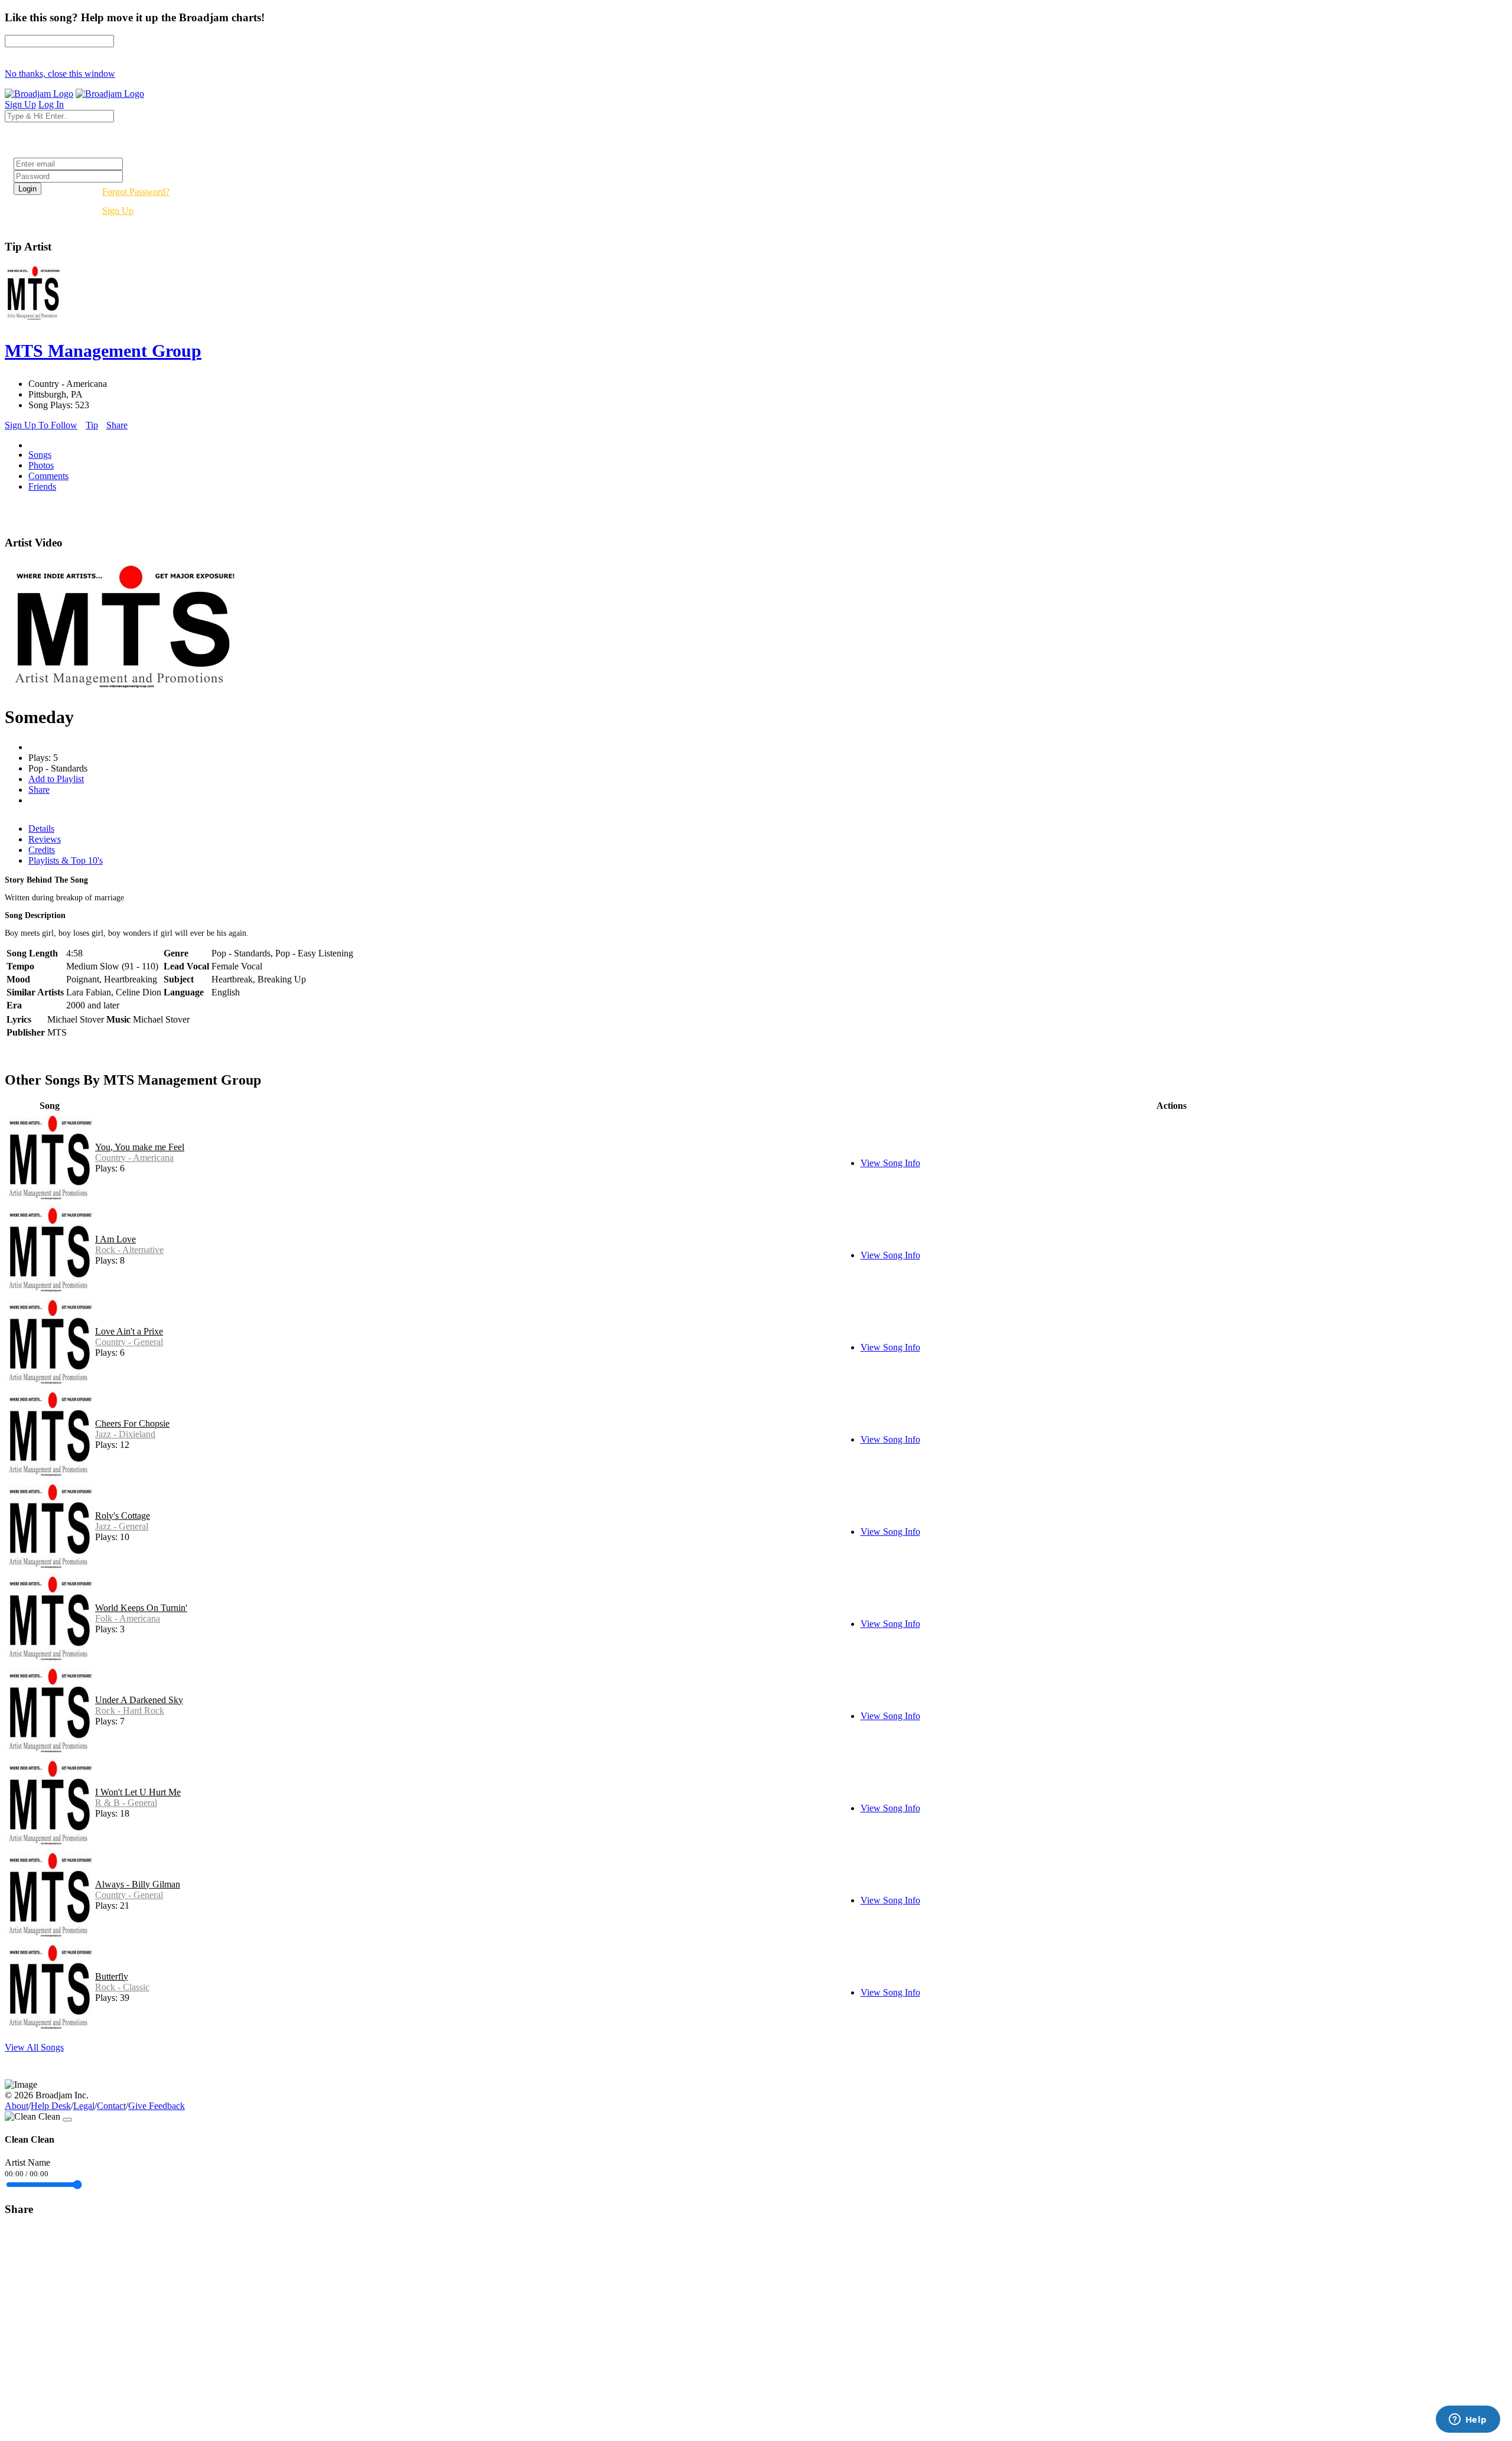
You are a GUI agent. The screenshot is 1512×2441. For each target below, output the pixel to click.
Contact (111, 2106)
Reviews (45, 839)
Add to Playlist (56, 779)
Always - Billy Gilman (138, 1884)
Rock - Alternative (129, 1250)
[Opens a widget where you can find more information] (1468, 2420)
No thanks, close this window (60, 74)
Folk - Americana (128, 1618)
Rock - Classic (122, 1987)
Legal (84, 2106)
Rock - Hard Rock (130, 1711)
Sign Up (118, 211)
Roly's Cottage (123, 1516)
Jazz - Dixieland (125, 1434)
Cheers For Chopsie (132, 1423)
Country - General (129, 1342)
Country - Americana (134, 1158)
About (17, 2106)
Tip (92, 425)
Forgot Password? (136, 192)
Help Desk (51, 2106)
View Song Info (890, 1163)
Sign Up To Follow (41, 425)
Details (41, 829)
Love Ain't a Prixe (129, 1331)
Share (117, 425)
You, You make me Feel (140, 1147)
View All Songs (34, 2047)
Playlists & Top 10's (66, 860)
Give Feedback (157, 2106)
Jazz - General (122, 1526)
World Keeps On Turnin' (141, 1608)
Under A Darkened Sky (139, 1700)
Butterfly (112, 1976)
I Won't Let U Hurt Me (138, 1792)
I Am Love (115, 1239)
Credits (42, 850)
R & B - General (126, 1803)
